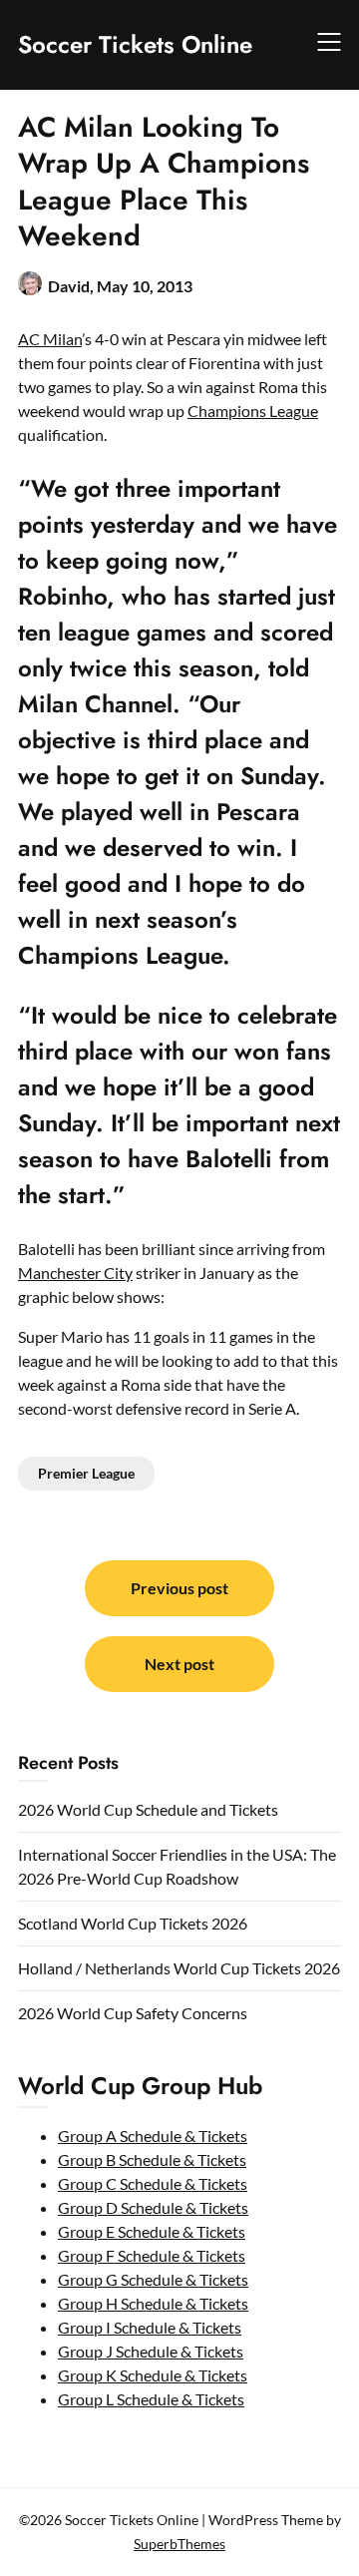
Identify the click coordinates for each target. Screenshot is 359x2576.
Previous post (179, 1588)
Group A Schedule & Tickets (153, 2136)
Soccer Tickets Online (135, 44)
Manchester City (75, 1273)
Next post (179, 1664)
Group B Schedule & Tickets (152, 2159)
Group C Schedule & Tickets (153, 2183)
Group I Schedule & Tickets (150, 2327)
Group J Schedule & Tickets (151, 2351)
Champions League (253, 411)
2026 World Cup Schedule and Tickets (148, 1809)
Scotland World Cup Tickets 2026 (133, 1923)
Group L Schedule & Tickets (151, 2399)
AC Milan (50, 339)
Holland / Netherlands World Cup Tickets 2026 (179, 1968)
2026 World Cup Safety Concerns (133, 2013)
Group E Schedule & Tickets (152, 2231)
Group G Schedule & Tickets (153, 2279)
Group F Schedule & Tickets (152, 2255)
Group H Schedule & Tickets (153, 2303)
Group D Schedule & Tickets (153, 2207)
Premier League (86, 1473)
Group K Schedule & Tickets (153, 2375)
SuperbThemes (179, 2544)
